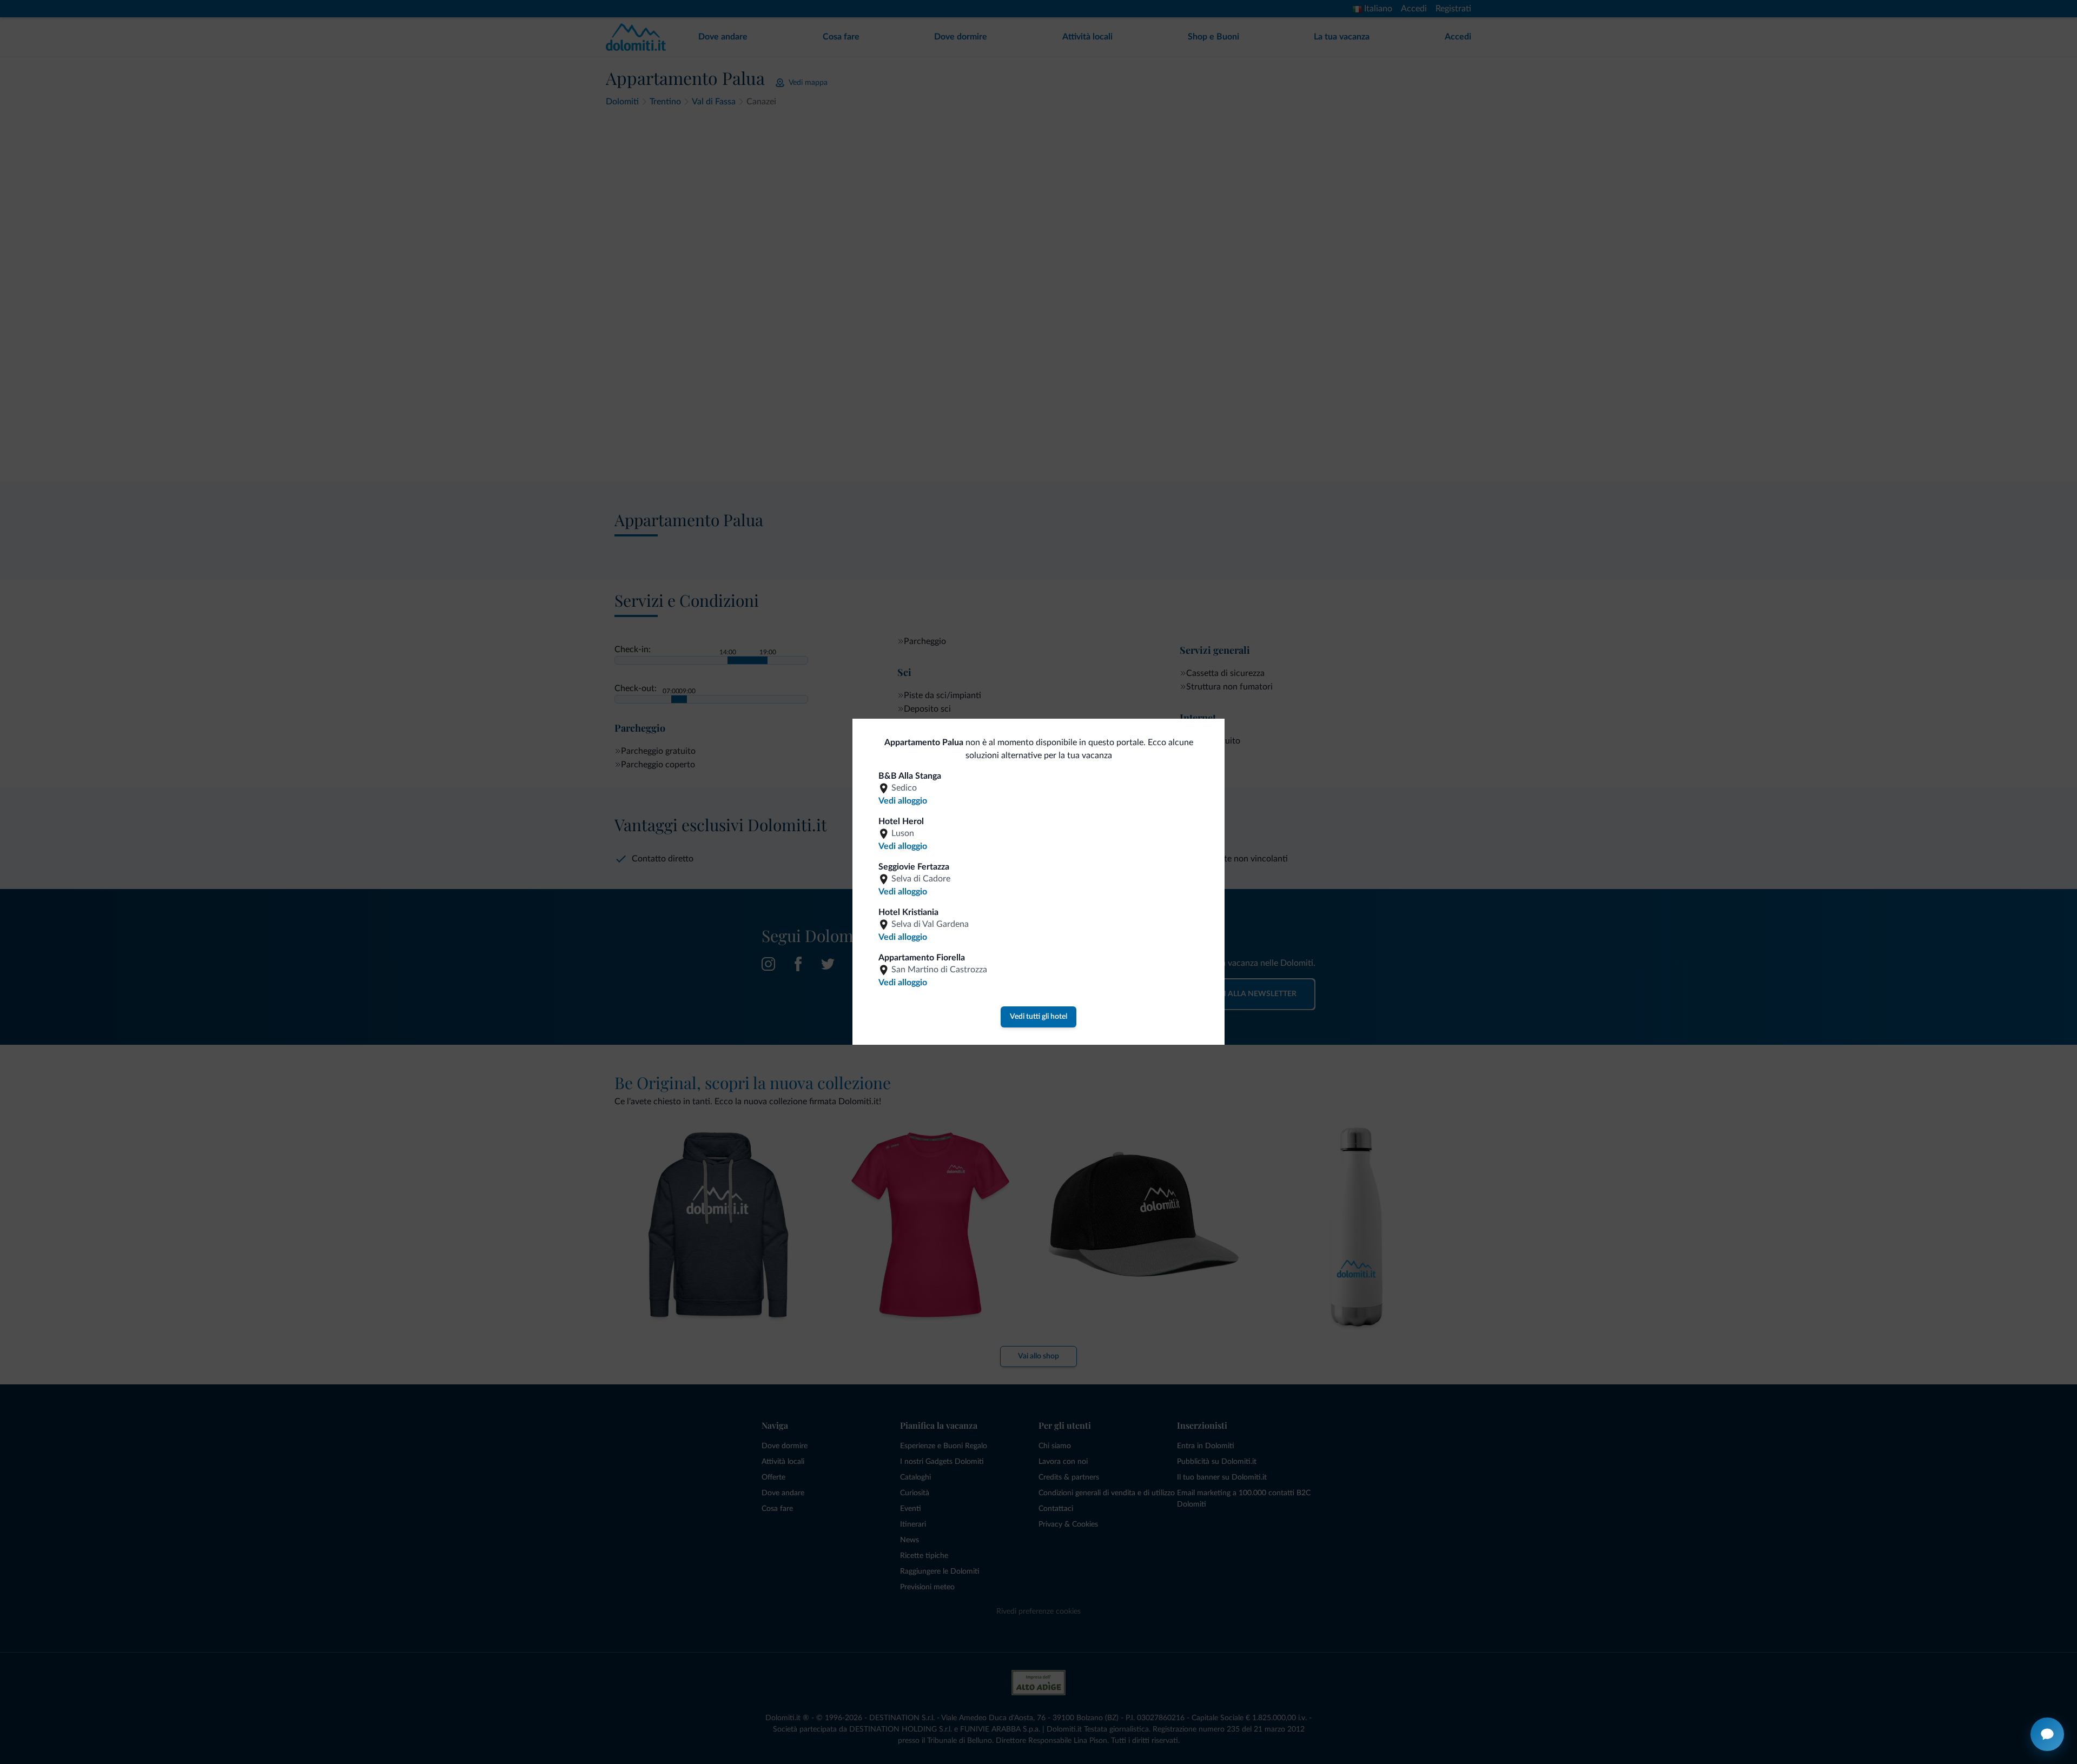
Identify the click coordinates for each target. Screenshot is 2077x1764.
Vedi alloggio (903, 801)
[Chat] (2047, 1734)
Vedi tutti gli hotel (1038, 1017)
